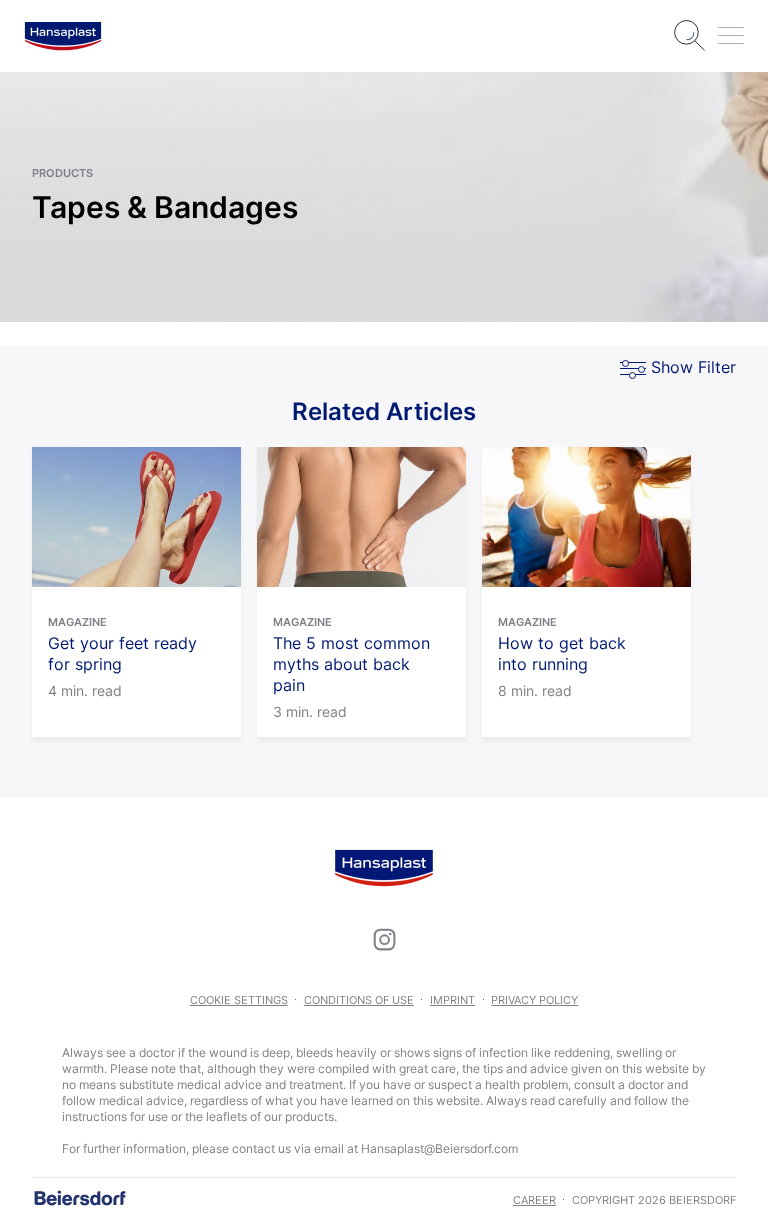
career (534, 1200)
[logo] (63, 36)
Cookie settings (239, 1000)
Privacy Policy (534, 1000)
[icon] (384, 940)
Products (62, 173)
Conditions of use (359, 1000)
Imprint (452, 1000)
